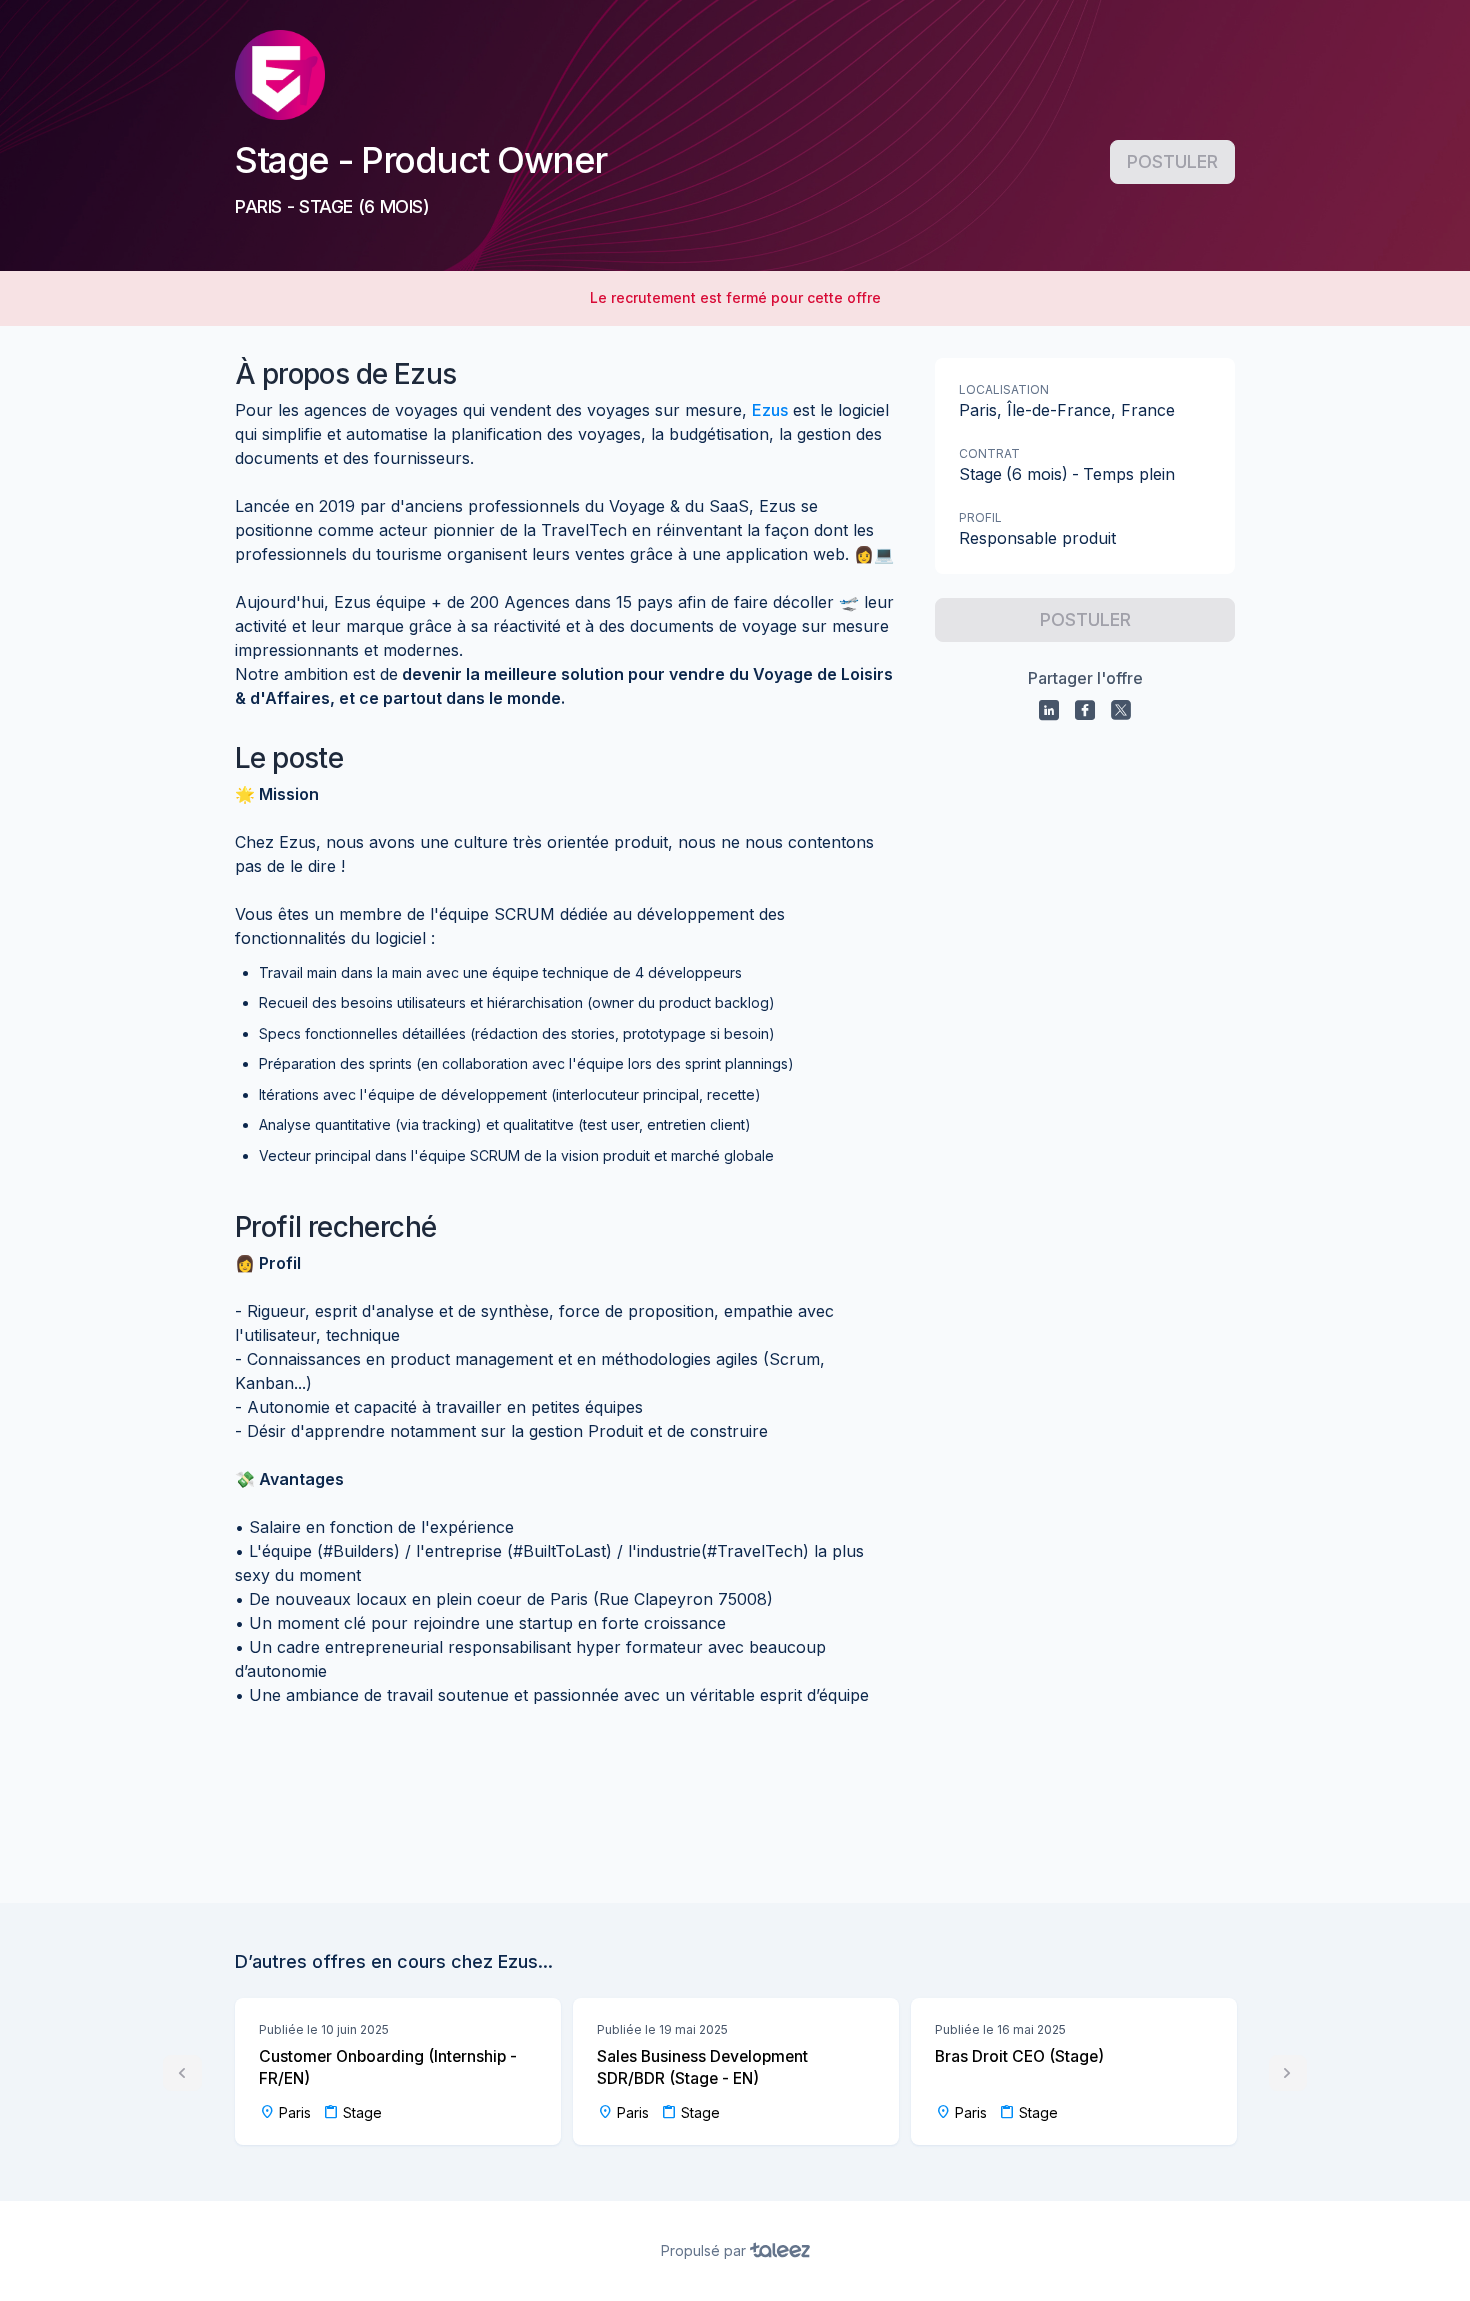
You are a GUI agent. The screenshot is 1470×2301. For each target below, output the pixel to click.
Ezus (770, 410)
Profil (980, 517)
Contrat (989, 453)
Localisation (1004, 389)
